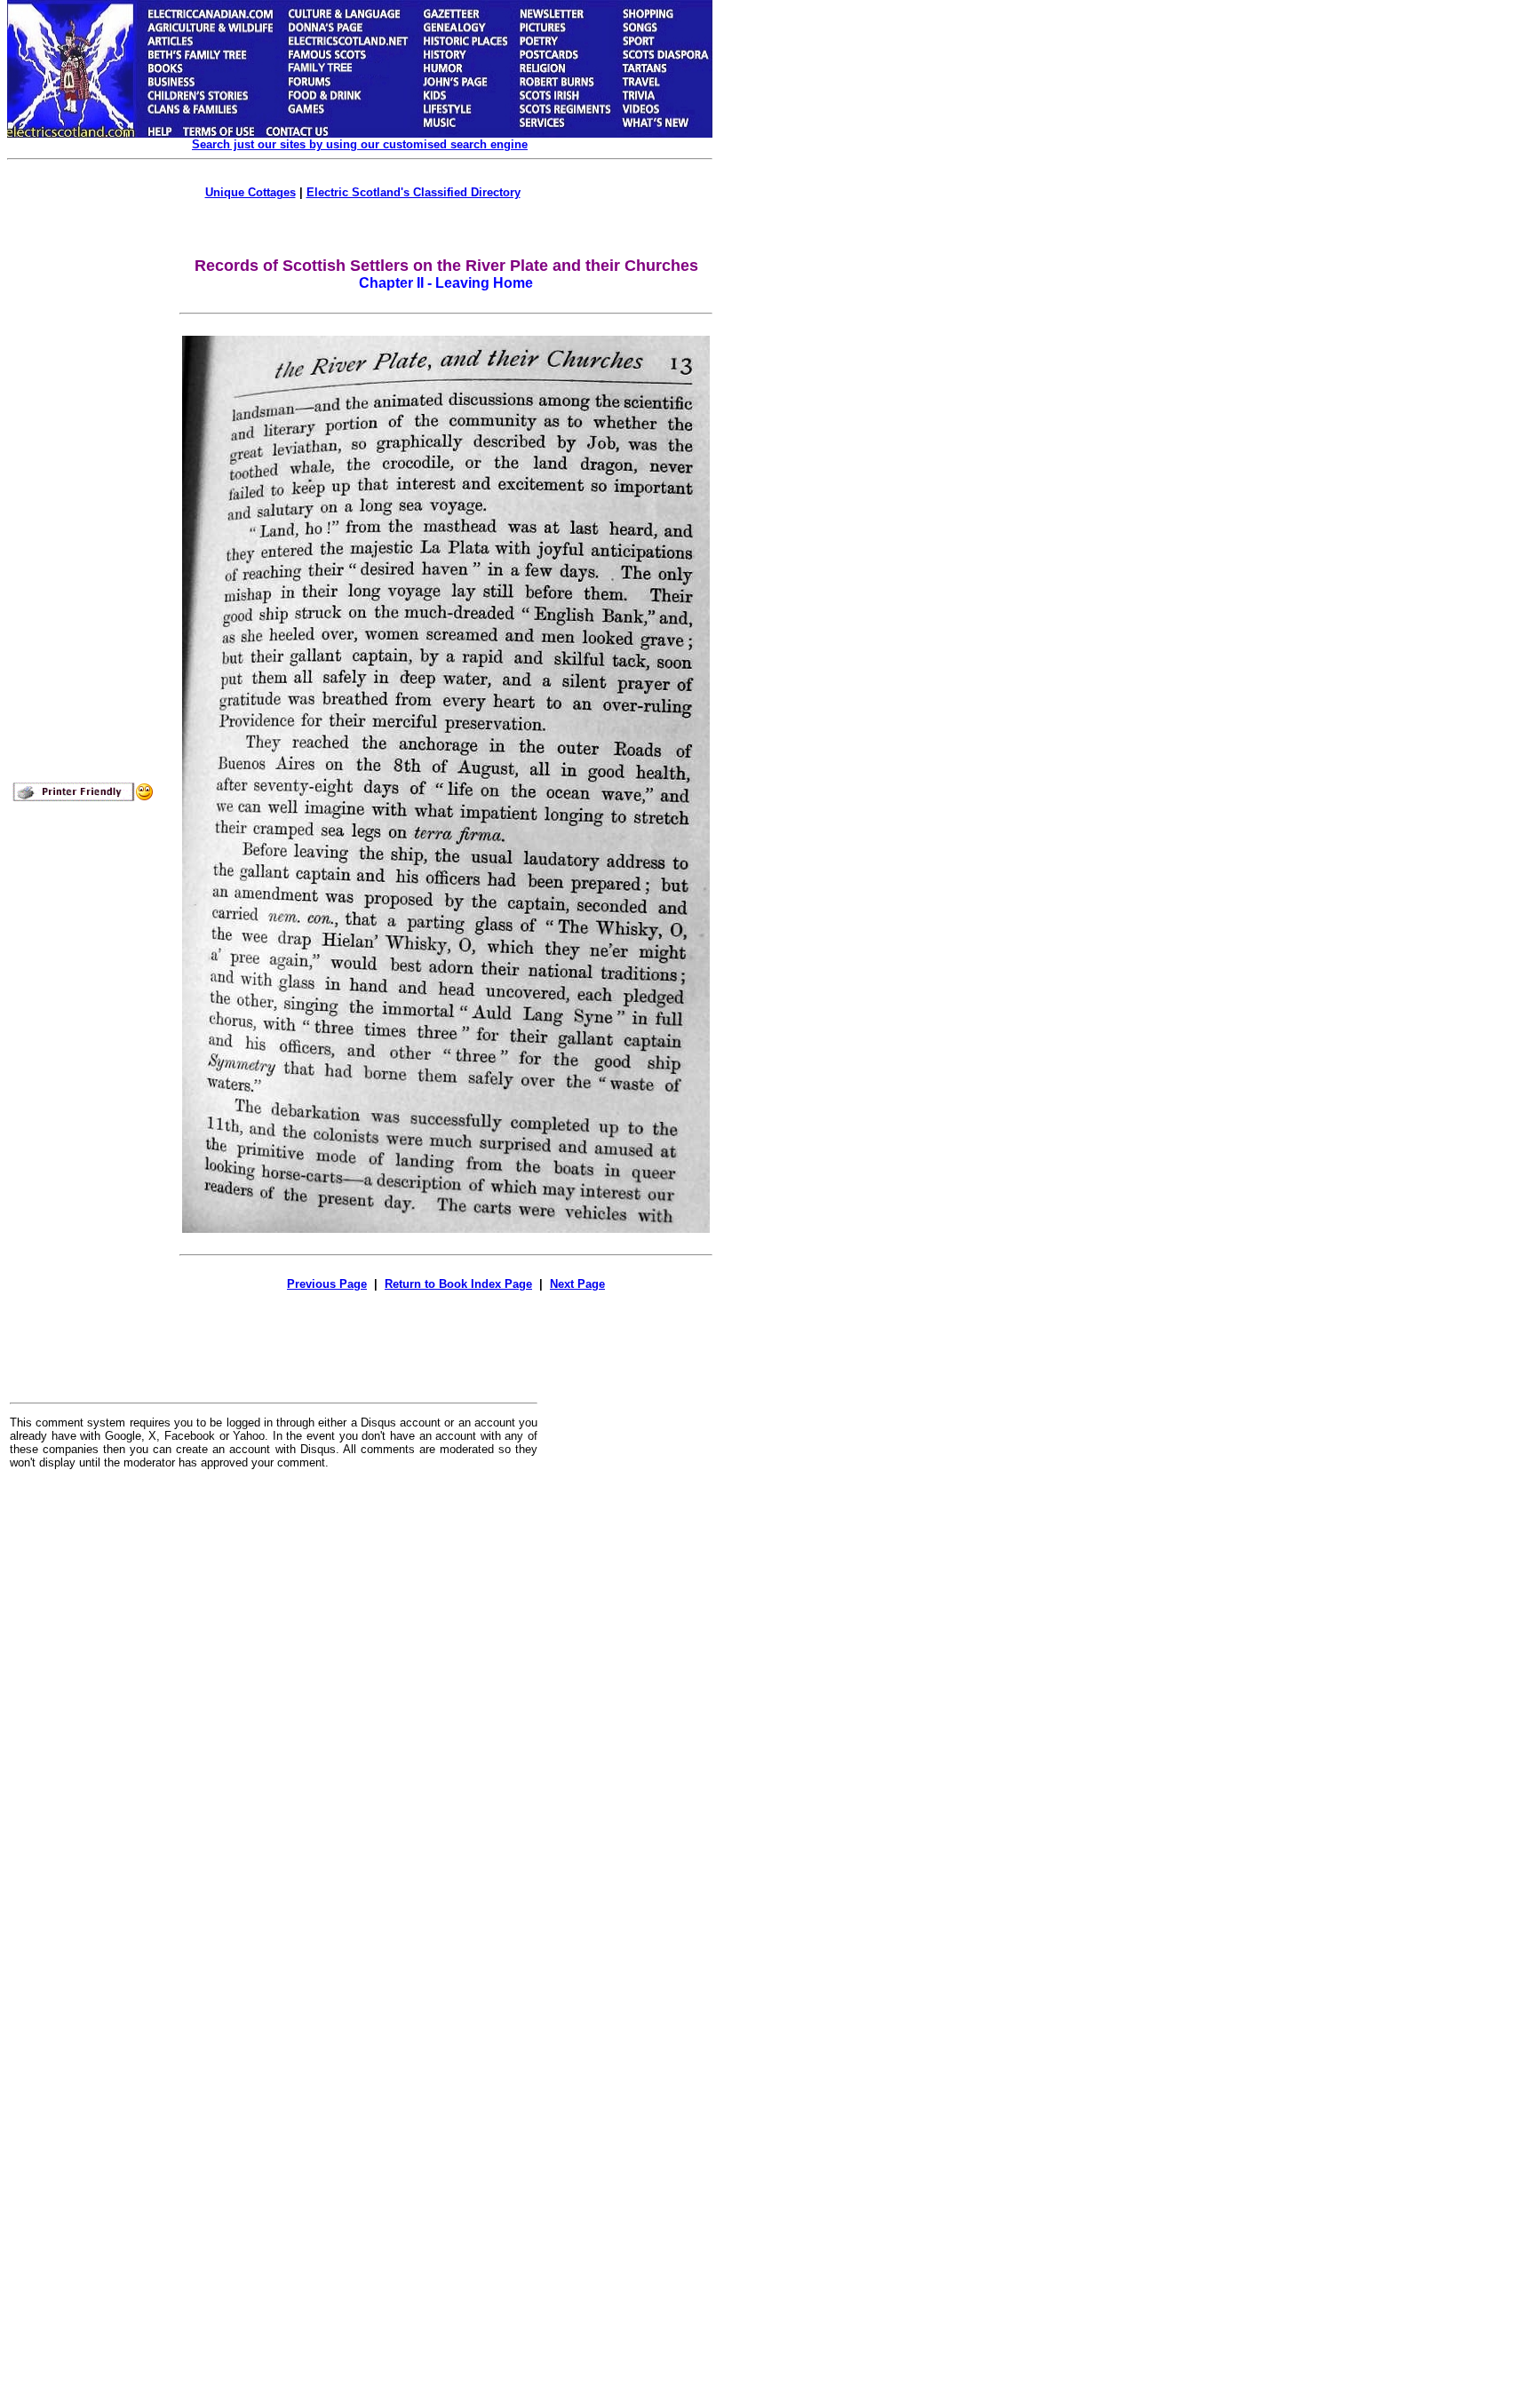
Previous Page (327, 1284)
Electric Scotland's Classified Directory (414, 192)
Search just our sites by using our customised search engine (360, 144)
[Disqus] (274, 1703)
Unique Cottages (251, 192)
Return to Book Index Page (458, 1284)
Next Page (577, 1284)
